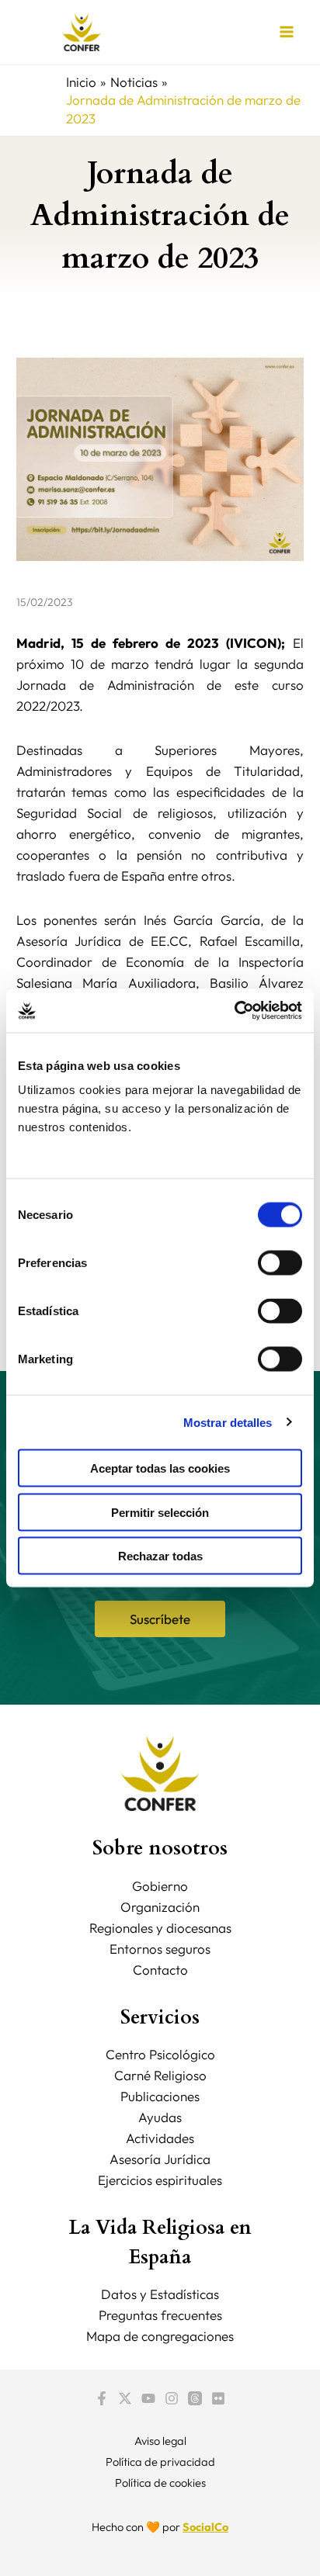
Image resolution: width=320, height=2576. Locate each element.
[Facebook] (102, 2398)
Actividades (160, 2138)
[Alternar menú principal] (287, 33)
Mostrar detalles (228, 1422)
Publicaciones (160, 2096)
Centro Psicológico (160, 2054)
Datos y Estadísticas (160, 2294)
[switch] (280, 1263)
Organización (160, 1907)
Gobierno (160, 1886)
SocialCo (205, 2527)
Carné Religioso (160, 2075)
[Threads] (195, 2398)
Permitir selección (160, 1512)
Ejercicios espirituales (160, 2180)
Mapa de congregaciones (160, 2336)
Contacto (160, 1970)
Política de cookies (160, 2483)
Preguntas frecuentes (160, 2315)
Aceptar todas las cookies (160, 1468)
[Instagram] (172, 2398)
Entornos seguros (160, 1949)
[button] (160, 1619)
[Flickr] (218, 2398)
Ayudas (160, 2117)
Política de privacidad (160, 2462)
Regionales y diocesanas (160, 1928)
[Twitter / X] (125, 2398)
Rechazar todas (160, 1556)
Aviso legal (160, 2441)
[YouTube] (148, 2398)
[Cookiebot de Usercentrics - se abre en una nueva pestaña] (234, 1011)
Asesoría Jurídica (160, 2159)
